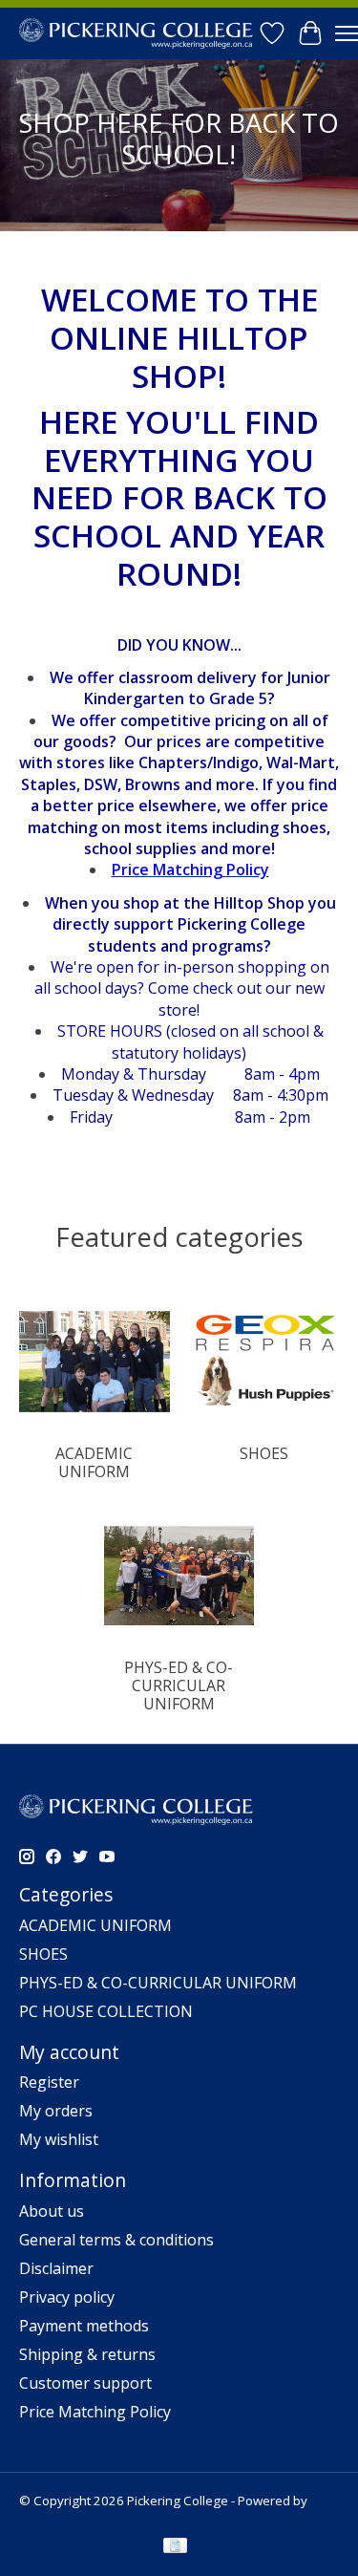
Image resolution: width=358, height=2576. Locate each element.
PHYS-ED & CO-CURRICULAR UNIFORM (179, 1685)
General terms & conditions (116, 2240)
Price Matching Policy (95, 2412)
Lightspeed (52, 2518)
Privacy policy (67, 2297)
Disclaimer (56, 2268)
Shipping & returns (87, 2354)
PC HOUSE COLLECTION (106, 2011)
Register (49, 2082)
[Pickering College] (136, 33)
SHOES (264, 1453)
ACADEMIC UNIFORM (94, 1462)
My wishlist (59, 2139)
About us (52, 2211)
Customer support (85, 2383)
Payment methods (84, 2326)
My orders (56, 2111)
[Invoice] (175, 2547)
